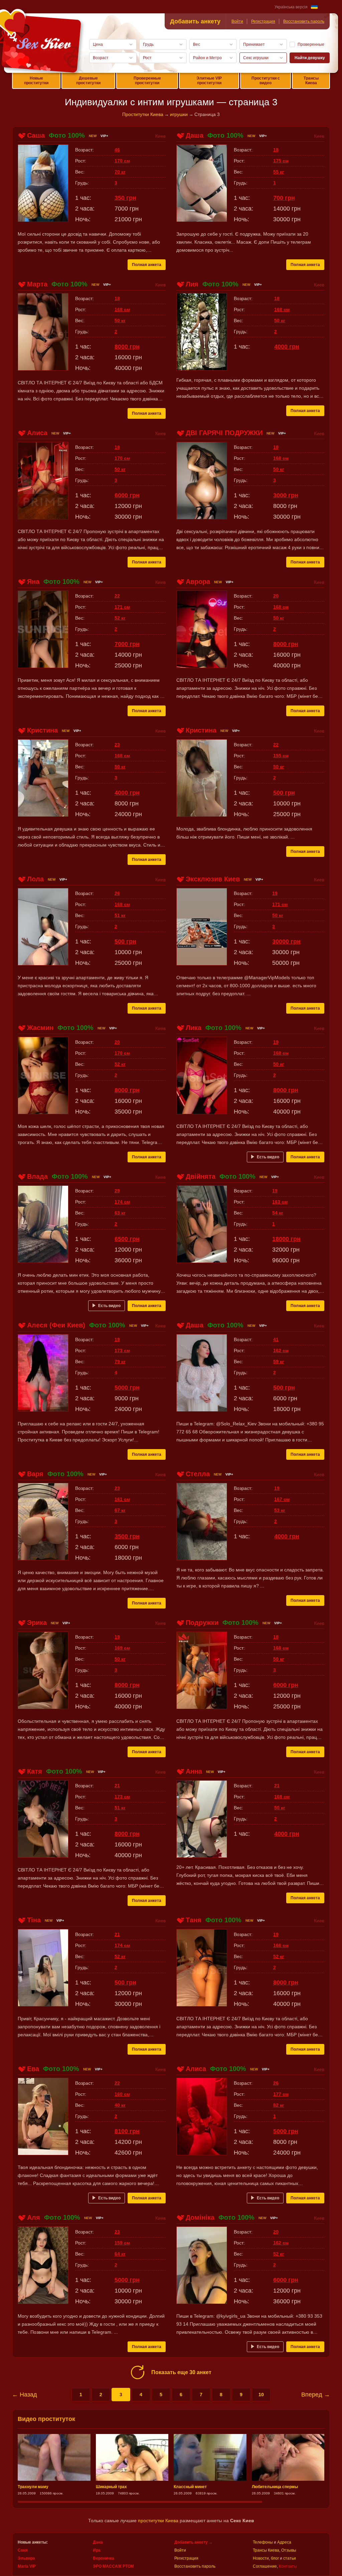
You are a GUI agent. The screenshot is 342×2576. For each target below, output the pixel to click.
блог (275, 2558)
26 (117, 893)
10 (261, 2395)
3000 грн (286, 495)
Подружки (202, 1623)
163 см (280, 1202)
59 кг (279, 1362)
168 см (122, 309)
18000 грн (286, 1239)
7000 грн (127, 644)
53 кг (280, 1510)
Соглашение (265, 2566)
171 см (122, 607)
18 (276, 150)
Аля (34, 2217)
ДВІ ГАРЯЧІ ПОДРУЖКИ (224, 433)
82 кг (279, 2105)
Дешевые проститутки (88, 81)
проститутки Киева (158, 2521)
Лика (194, 1028)
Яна (33, 582)
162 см (281, 1350)
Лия (192, 284)
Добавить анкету (195, 21)
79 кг (120, 1362)
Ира (97, 2550)
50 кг (120, 320)
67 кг (120, 1510)
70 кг (120, 172)
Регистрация (263, 21)
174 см (122, 1202)
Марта (37, 284)
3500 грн (127, 1536)
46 (117, 150)
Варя (35, 1474)
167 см (282, 1499)
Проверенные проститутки (147, 81)
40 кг (120, 2105)
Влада (37, 1176)
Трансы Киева (311, 81)
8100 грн (127, 2131)
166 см (281, 1945)
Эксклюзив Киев (213, 879)
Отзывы (289, 2550)
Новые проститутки (36, 81)
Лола (35, 879)
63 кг (120, 1213)
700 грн (284, 198)
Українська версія (291, 7)
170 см (122, 161)
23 (117, 745)
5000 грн (127, 1388)
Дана (98, 2542)
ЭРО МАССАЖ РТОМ (113, 2566)
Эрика (37, 1623)
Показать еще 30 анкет (181, 2372)
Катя (35, 1771)
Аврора (198, 582)
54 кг (278, 1213)
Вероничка (104, 2558)
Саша (36, 135)
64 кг (120, 2254)
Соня (23, 2550)
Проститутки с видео (266, 81)
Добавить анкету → (194, 2542)
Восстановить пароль (304, 21)
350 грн (125, 198)
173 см (122, 1350)
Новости (261, 2558)
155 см (281, 756)
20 (276, 596)
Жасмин (40, 1028)
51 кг (120, 915)
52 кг (120, 618)
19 (275, 893)
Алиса (37, 433)
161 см (122, 1499)
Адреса (284, 2542)
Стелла (198, 1474)
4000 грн (287, 347)
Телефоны (263, 2542)
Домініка (200, 2217)
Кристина (42, 730)
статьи (290, 2558)
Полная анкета (147, 265)
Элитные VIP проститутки (209, 81)
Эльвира (26, 2558)
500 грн (284, 793)
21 (117, 1786)
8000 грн (127, 347)
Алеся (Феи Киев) (56, 1325)
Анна (194, 1771)
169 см (122, 1648)
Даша (195, 135)
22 (117, 596)
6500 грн (127, 1239)
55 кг (279, 172)
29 (117, 1191)
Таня (194, 1920)
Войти (237, 21)
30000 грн (286, 941)
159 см (122, 2243)
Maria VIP (27, 2566)
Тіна (34, 1920)
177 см (281, 2094)
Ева (33, 2069)
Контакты (288, 2566)
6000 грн (127, 495)
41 (276, 1339)
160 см (122, 2094)
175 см (281, 161)
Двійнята (201, 1176)
